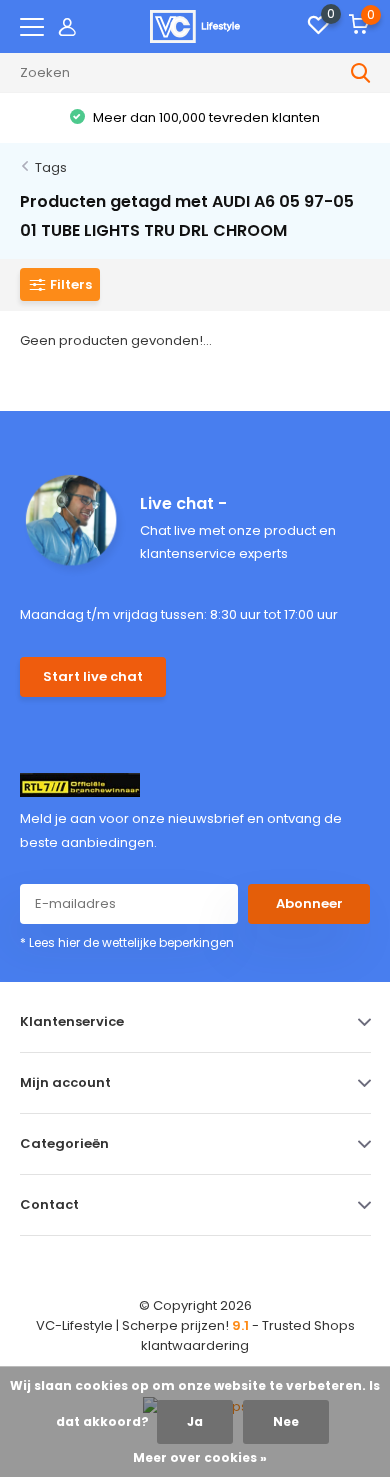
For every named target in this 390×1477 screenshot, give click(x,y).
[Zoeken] (361, 73)
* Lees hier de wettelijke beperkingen (127, 942)
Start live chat (93, 676)
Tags (51, 167)
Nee (286, 1421)
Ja (195, 1421)
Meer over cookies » (200, 1457)
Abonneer (309, 903)
